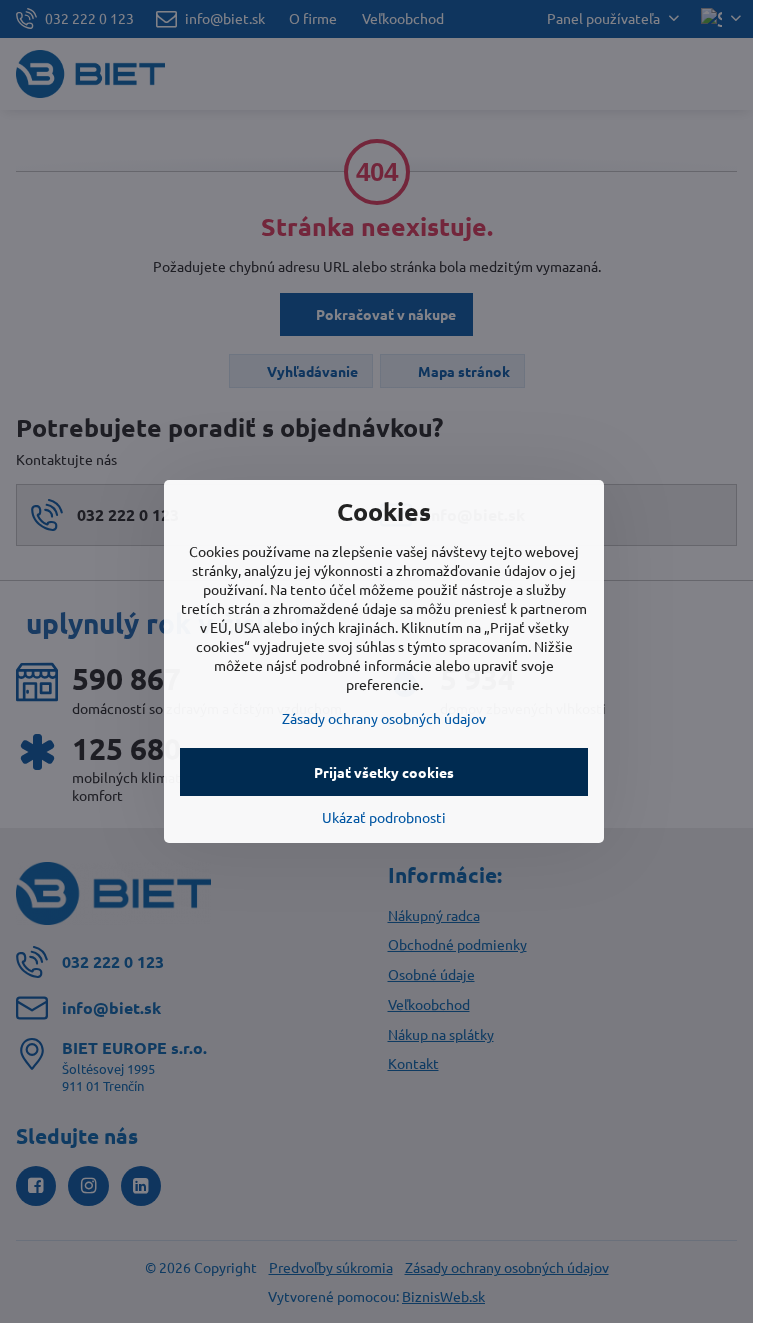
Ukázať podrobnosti (384, 817)
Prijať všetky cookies (384, 772)
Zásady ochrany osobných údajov (384, 718)
